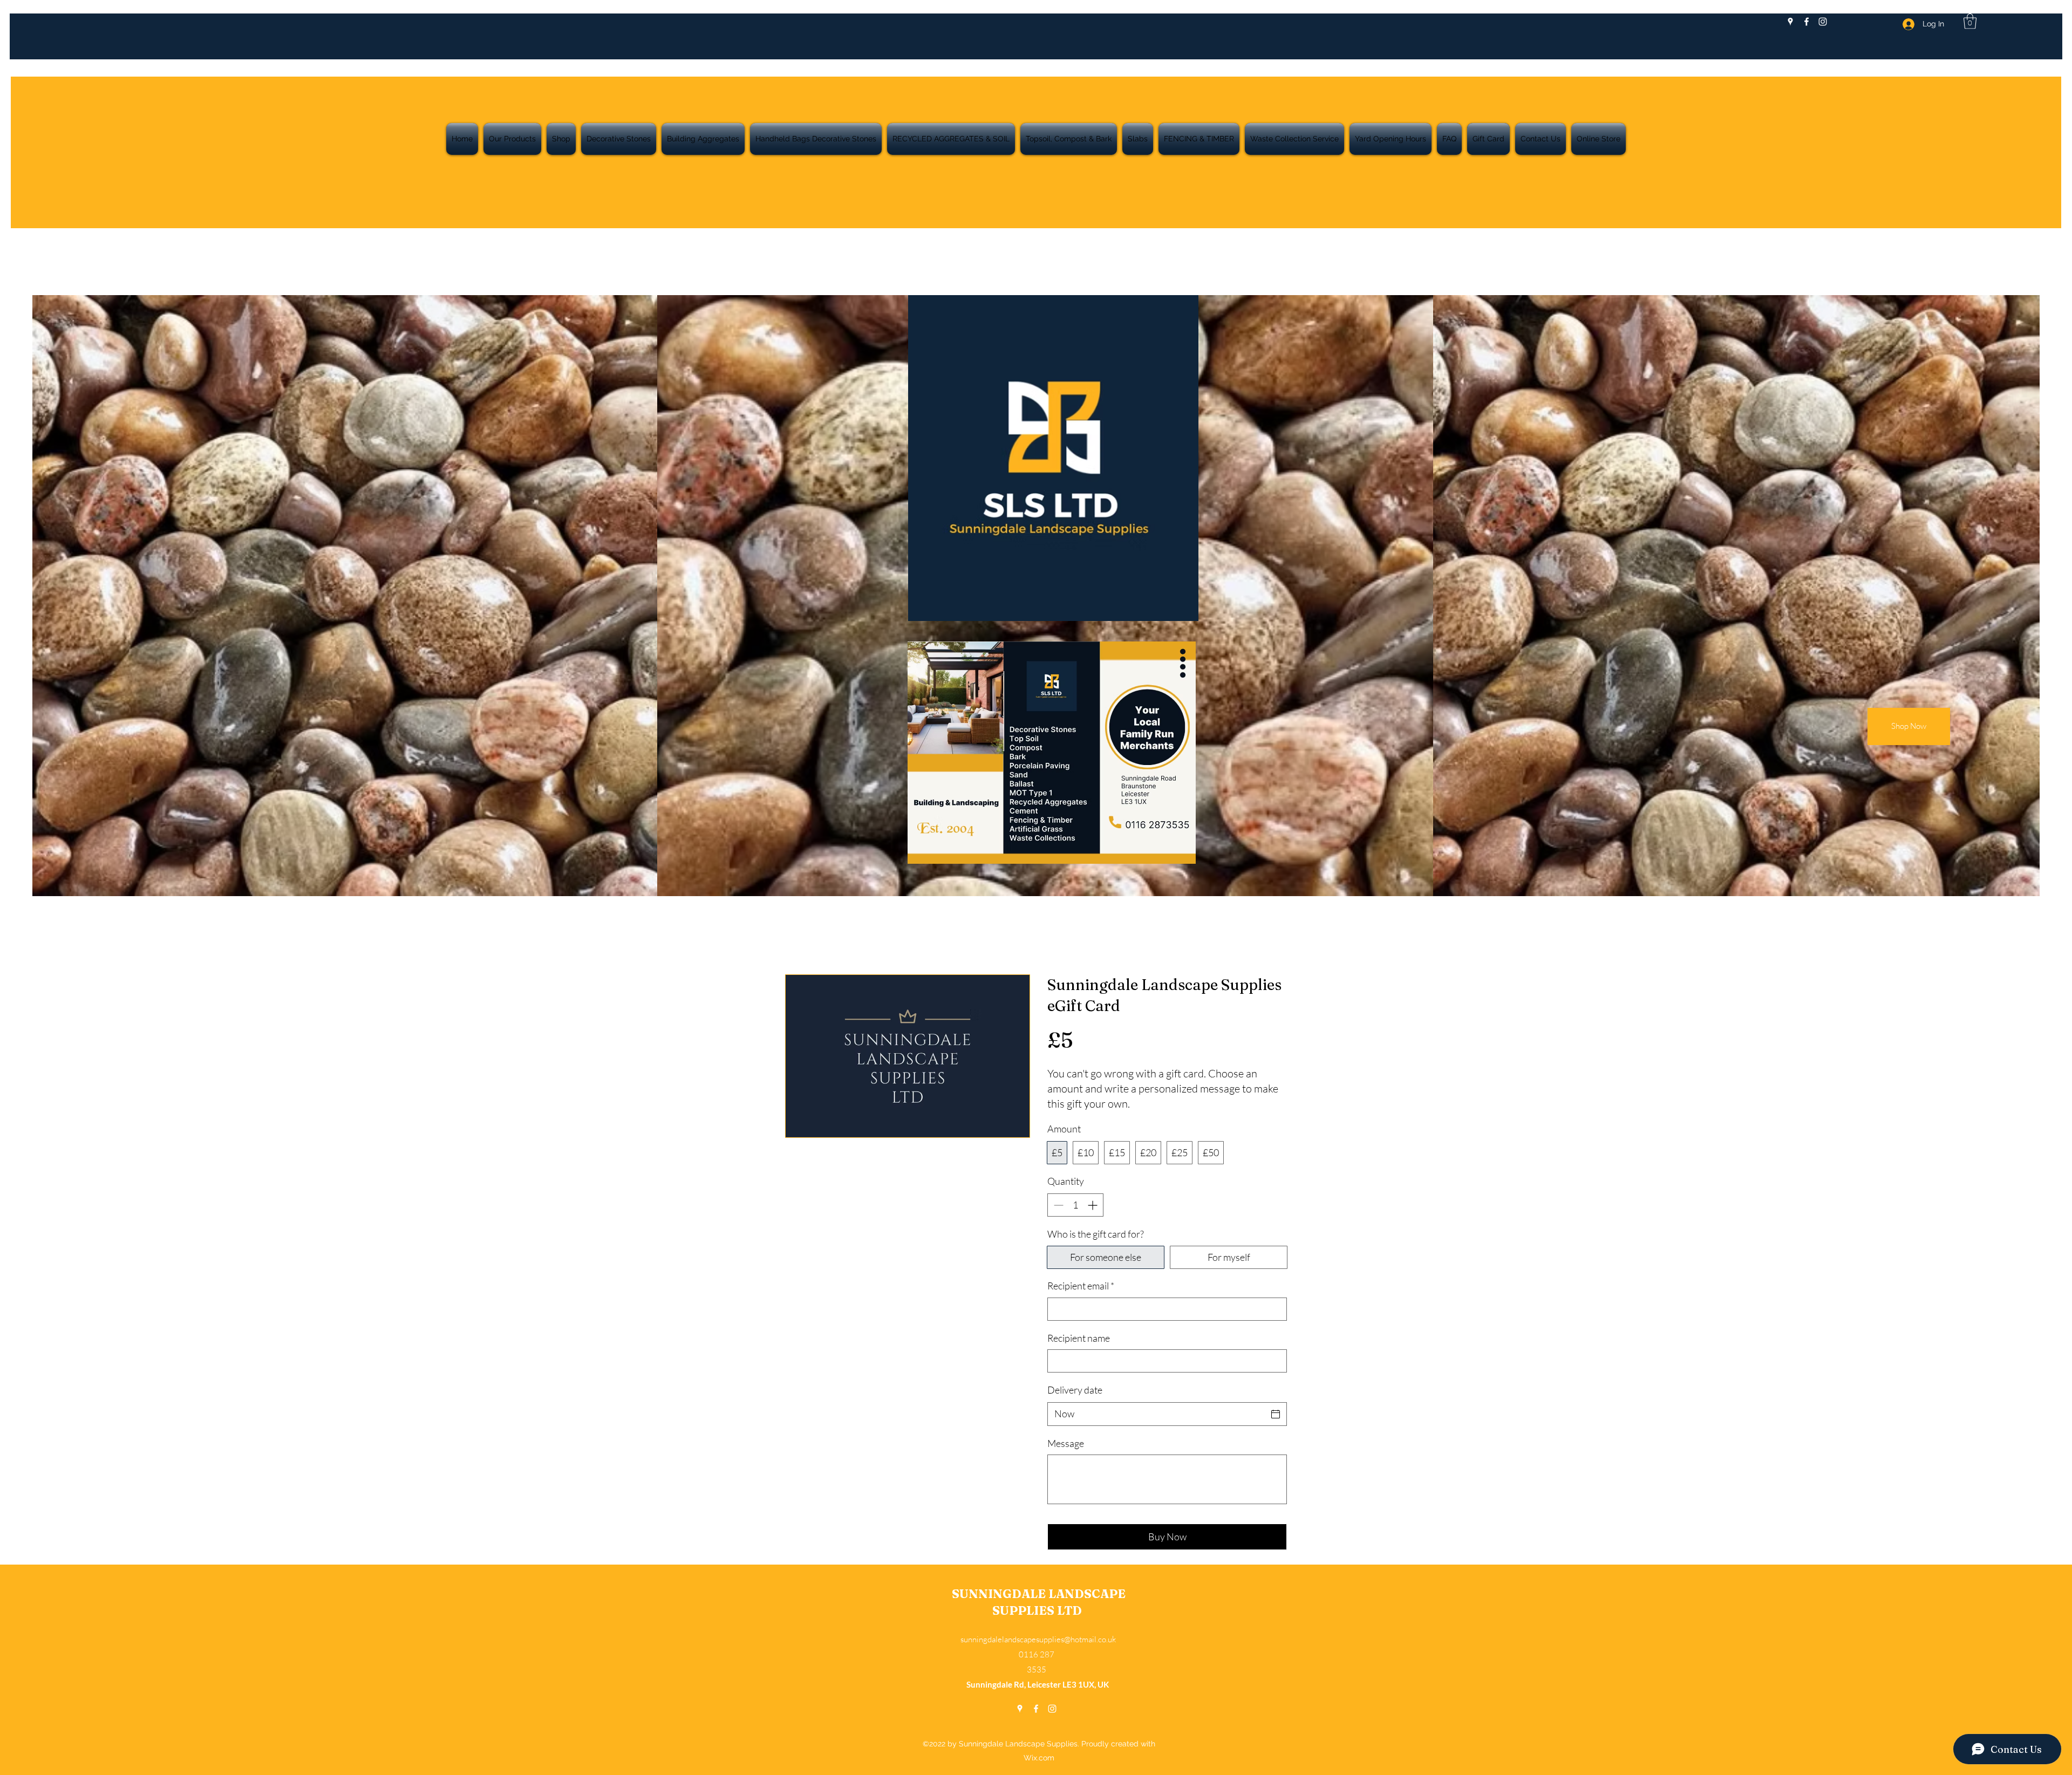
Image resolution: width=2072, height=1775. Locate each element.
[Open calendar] (1276, 1414)
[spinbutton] (1075, 1205)
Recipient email (1081, 1286)
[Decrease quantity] (1057, 1205)
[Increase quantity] (1093, 1205)
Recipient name (1079, 1338)
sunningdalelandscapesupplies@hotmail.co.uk (1038, 1639)
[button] (1970, 21)
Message (1066, 1443)
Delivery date (1075, 1390)
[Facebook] (1807, 22)
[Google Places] (1790, 22)
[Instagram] (1823, 22)
